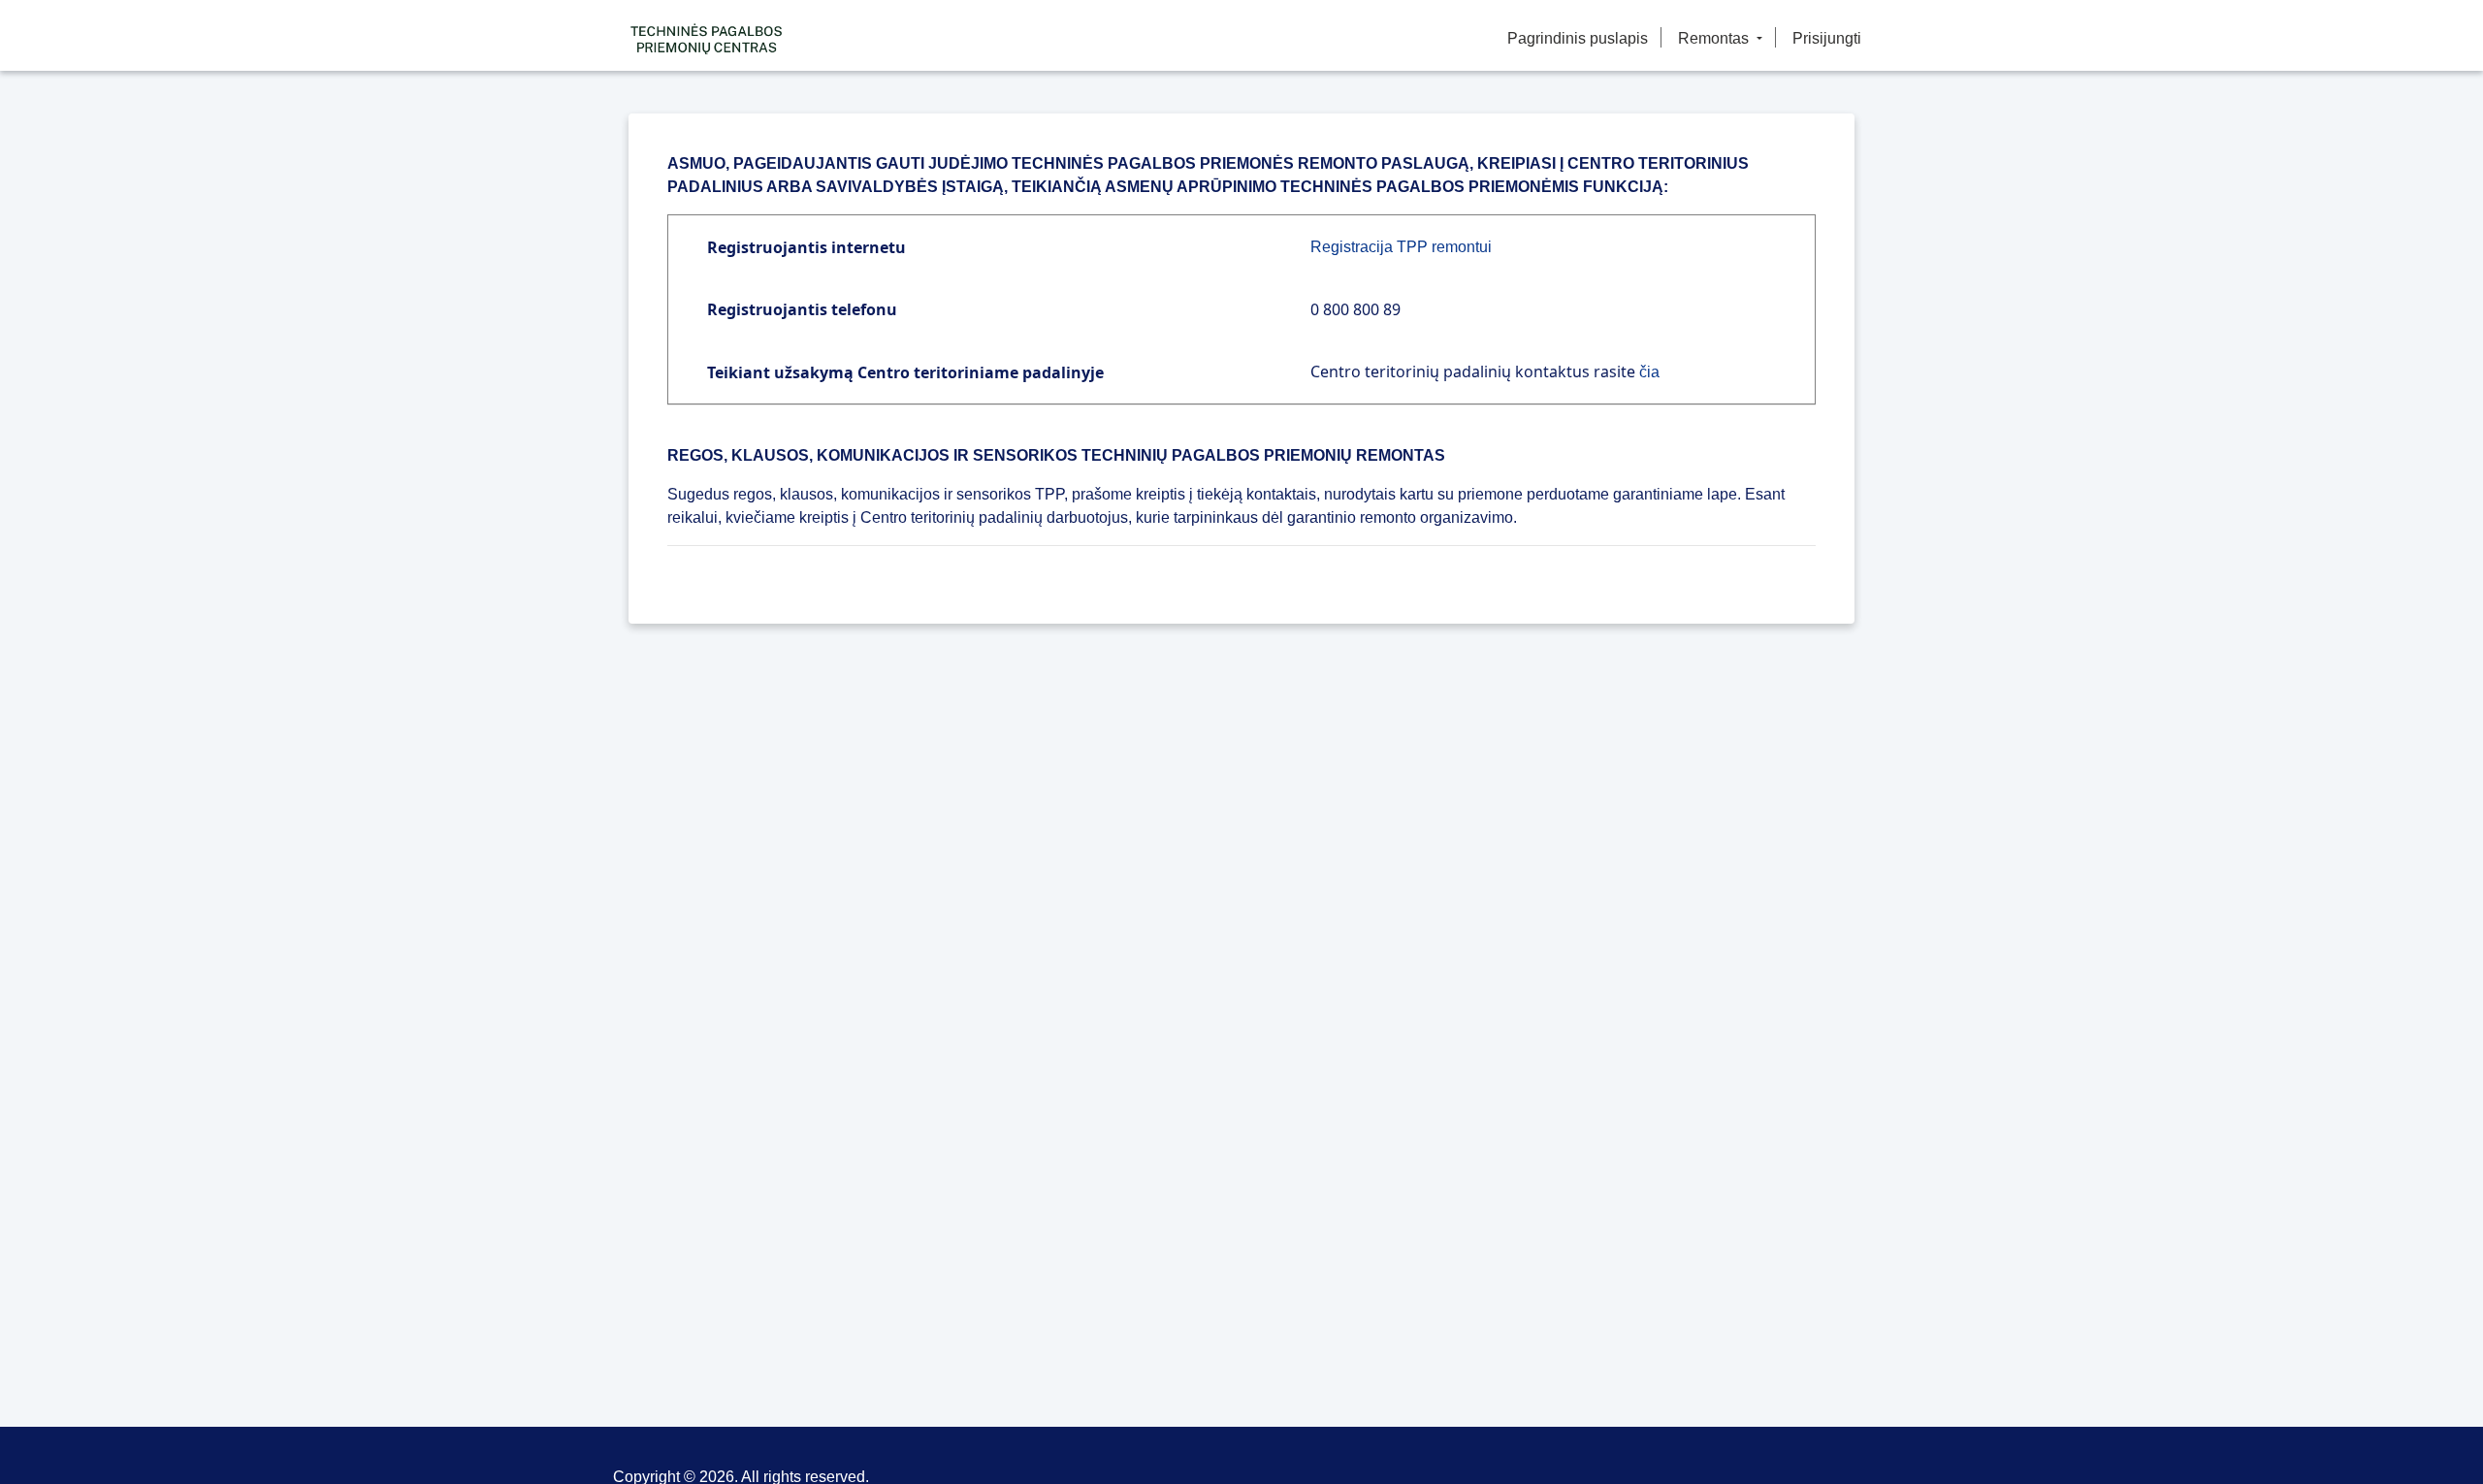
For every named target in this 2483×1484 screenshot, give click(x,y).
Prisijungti (1827, 38)
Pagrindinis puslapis (1578, 38)
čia (1649, 372)
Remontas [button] (1715, 38)
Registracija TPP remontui (1401, 247)
